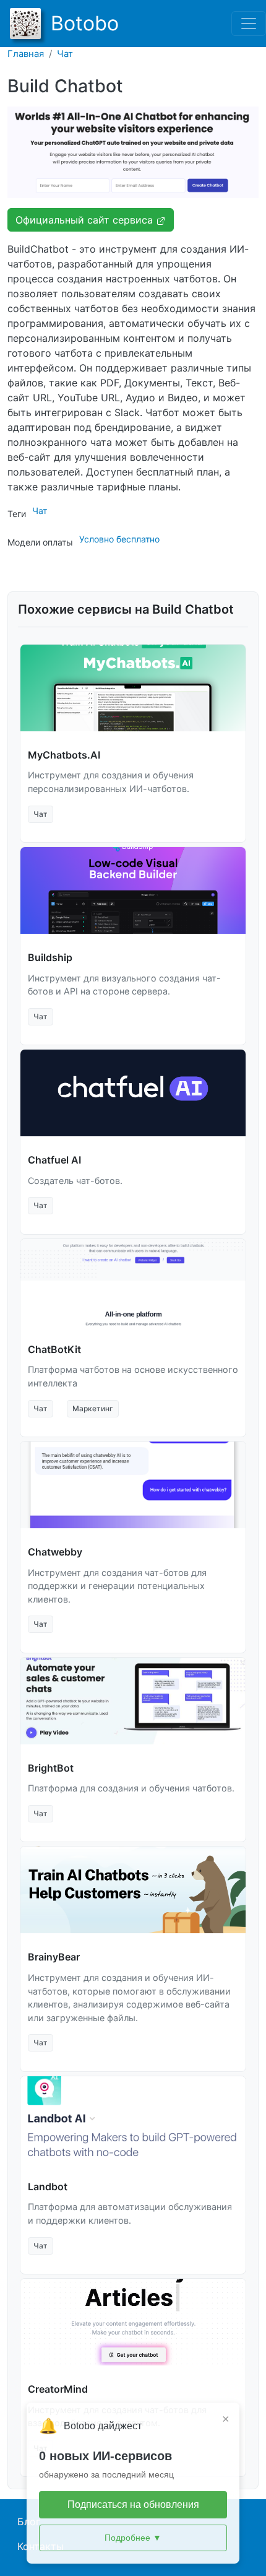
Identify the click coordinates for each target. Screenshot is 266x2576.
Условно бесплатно (119, 539)
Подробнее (133, 2538)
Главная (26, 54)
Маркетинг (93, 1408)
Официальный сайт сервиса (86, 220)
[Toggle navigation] (249, 24)
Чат (65, 54)
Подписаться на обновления (133, 2504)
